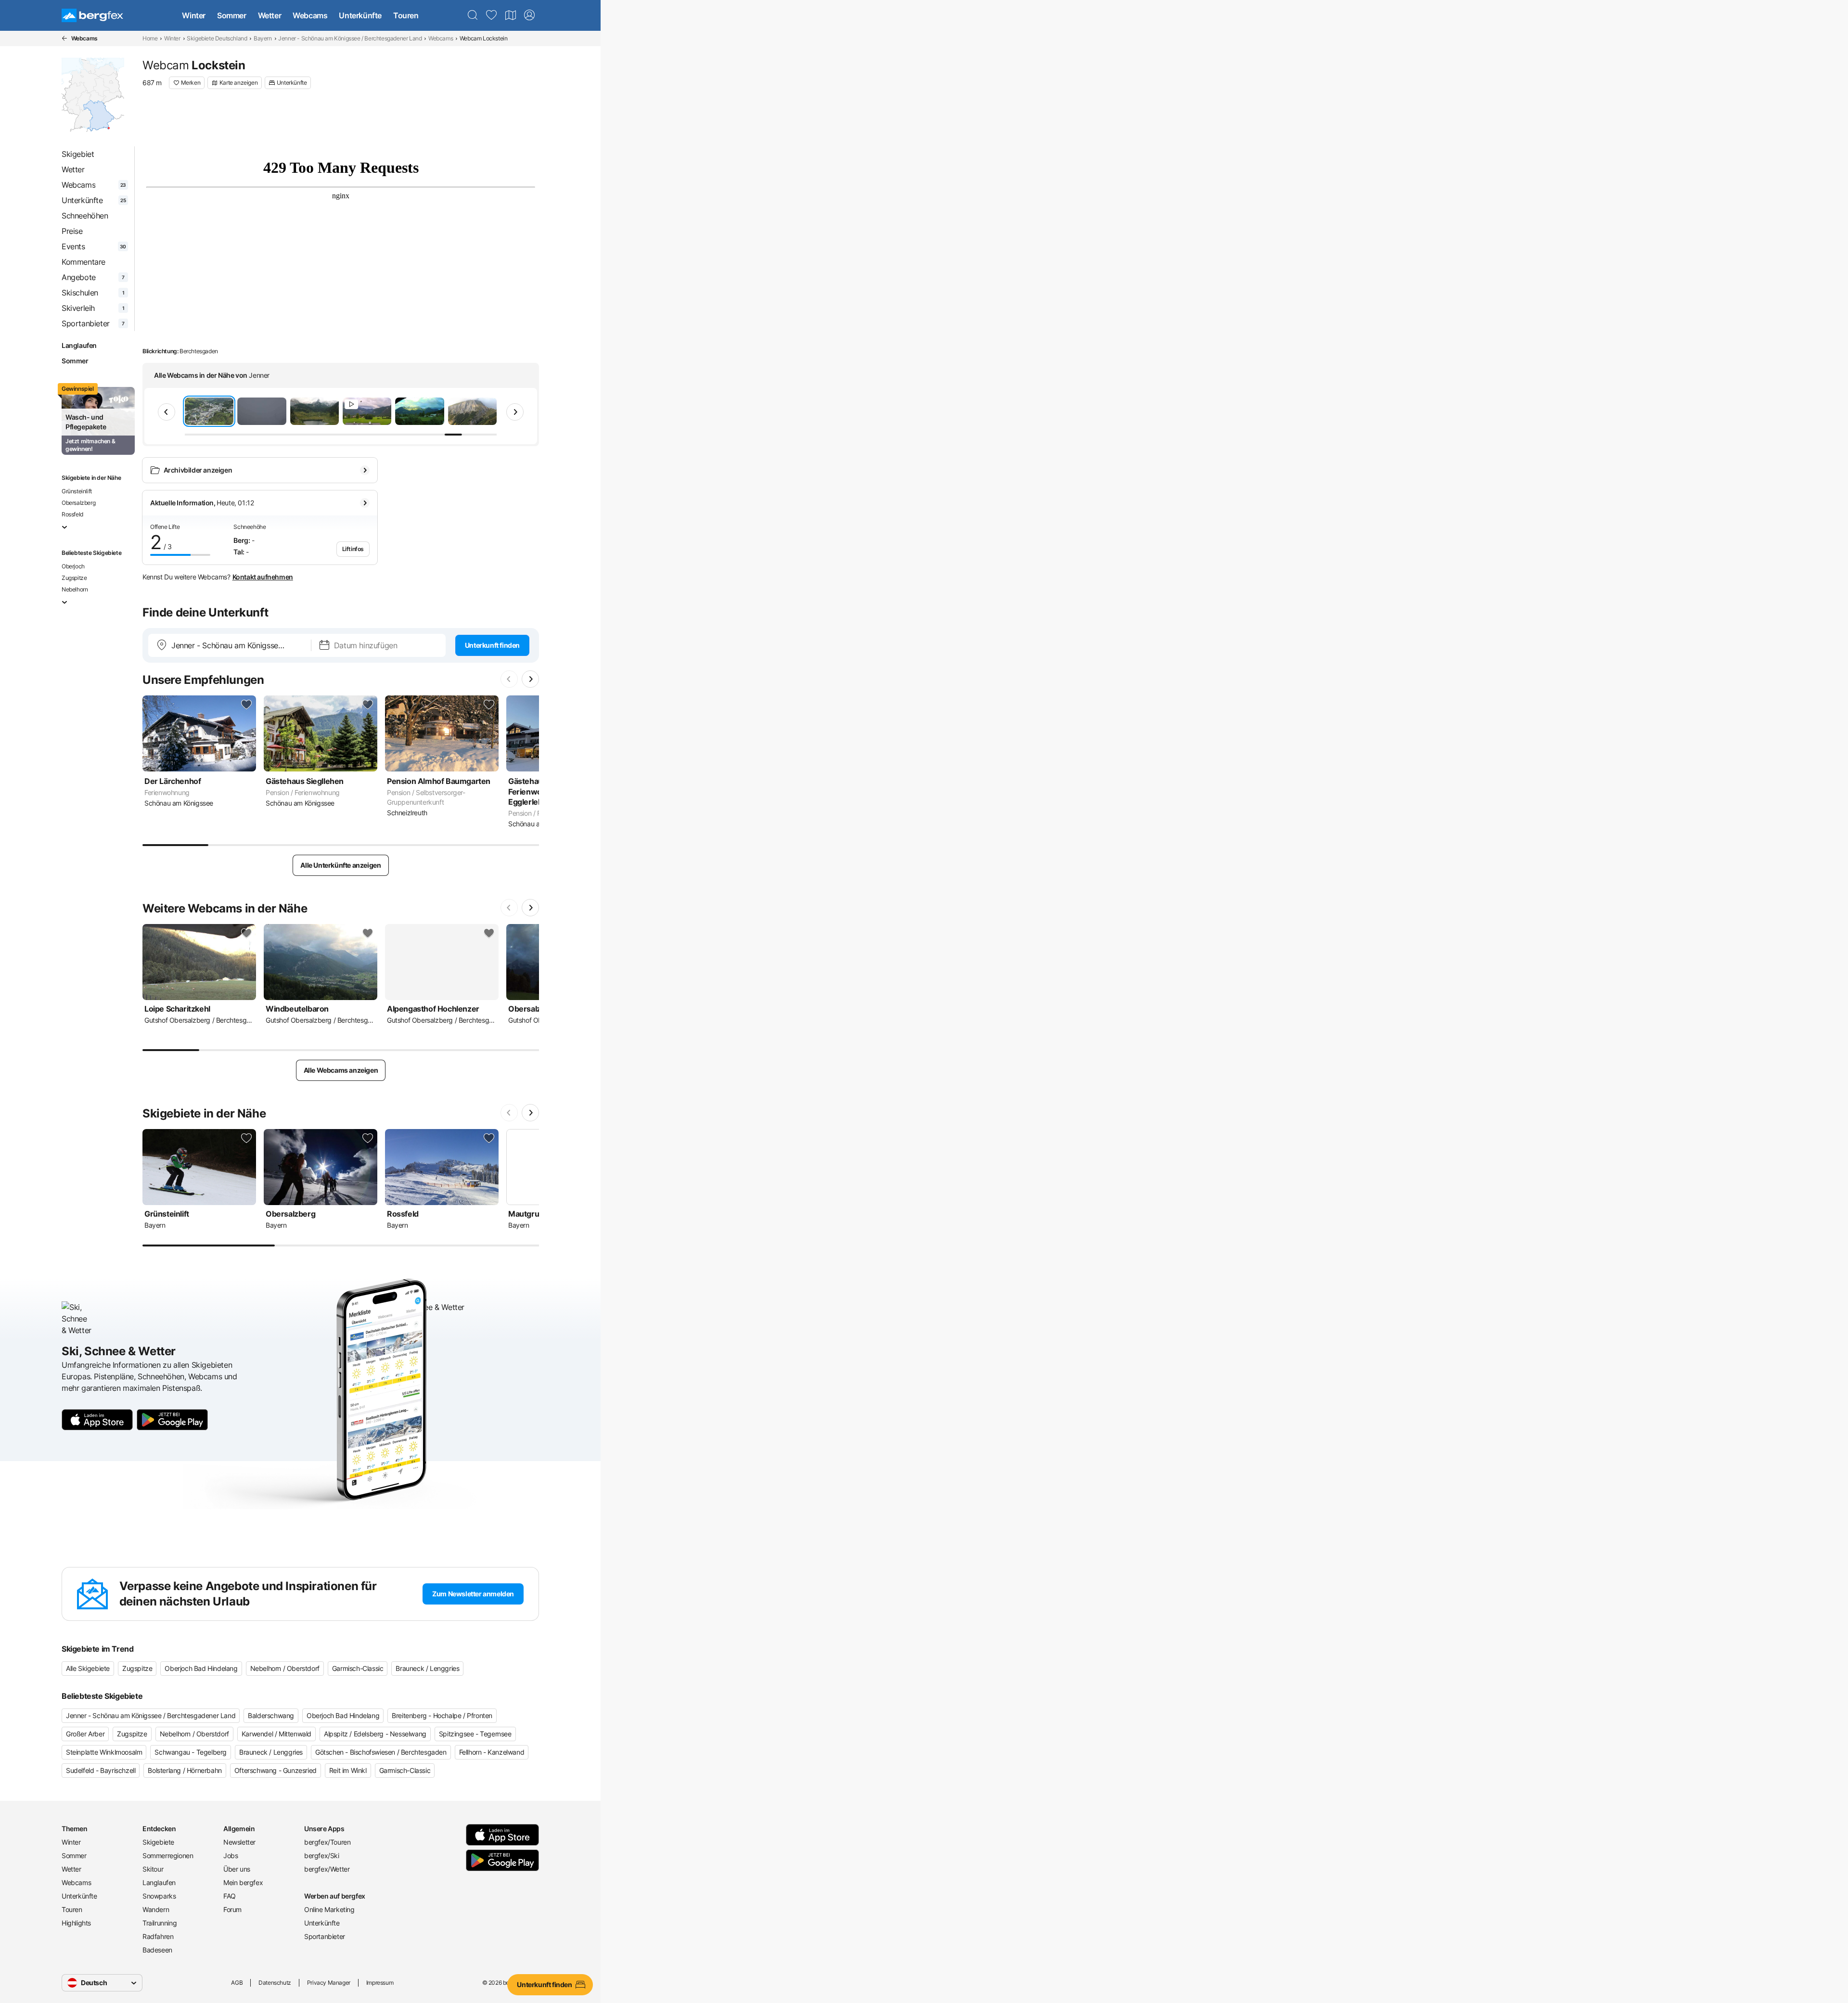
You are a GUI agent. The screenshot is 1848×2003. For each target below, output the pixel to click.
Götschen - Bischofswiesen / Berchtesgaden (381, 1752)
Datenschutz (275, 1983)
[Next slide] (515, 412)
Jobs (231, 1855)
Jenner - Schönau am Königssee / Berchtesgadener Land (350, 38)
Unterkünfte (360, 15)
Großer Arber (85, 1734)
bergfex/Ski (322, 1855)
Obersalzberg (78, 503)
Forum (232, 1909)
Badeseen (157, 1950)
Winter (194, 15)
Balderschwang (271, 1715)
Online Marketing (329, 1909)
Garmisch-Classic (358, 1668)
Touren (406, 15)
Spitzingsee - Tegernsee (475, 1734)
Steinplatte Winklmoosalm (104, 1752)
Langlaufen (79, 345)
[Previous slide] (167, 412)
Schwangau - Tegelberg (191, 1752)
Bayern (263, 38)
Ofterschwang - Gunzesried (276, 1770)
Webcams (310, 15)
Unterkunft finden (492, 645)
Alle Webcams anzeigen (341, 1070)
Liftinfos (353, 549)
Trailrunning (160, 1923)
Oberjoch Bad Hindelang (201, 1668)
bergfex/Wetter (327, 1869)
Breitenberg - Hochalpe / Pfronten (442, 1715)
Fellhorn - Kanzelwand (492, 1752)
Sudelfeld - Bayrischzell (101, 1770)
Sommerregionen (168, 1855)
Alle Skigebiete (88, 1668)
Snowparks (159, 1896)
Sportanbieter (325, 1936)
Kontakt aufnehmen (263, 577)
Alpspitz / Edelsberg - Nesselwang (375, 1734)
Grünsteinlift (77, 491)
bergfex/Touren (327, 1842)
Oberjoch (73, 566)
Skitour (153, 1869)
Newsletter (239, 1842)
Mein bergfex (243, 1882)
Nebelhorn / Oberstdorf (285, 1668)
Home (150, 38)
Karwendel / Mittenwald (276, 1734)
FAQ (230, 1896)
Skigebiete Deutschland (217, 38)
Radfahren (158, 1936)
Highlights (76, 1923)
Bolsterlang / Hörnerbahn (185, 1770)
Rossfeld (72, 514)
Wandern (156, 1909)
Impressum (380, 1983)
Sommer (232, 15)
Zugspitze (74, 578)
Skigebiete (158, 1842)
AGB (237, 1983)
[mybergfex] (529, 15)
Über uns (237, 1869)
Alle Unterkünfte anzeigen (340, 865)
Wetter (270, 15)
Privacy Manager (329, 1983)
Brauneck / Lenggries (427, 1668)
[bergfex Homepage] (92, 15)
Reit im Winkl (348, 1770)
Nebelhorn (75, 589)
